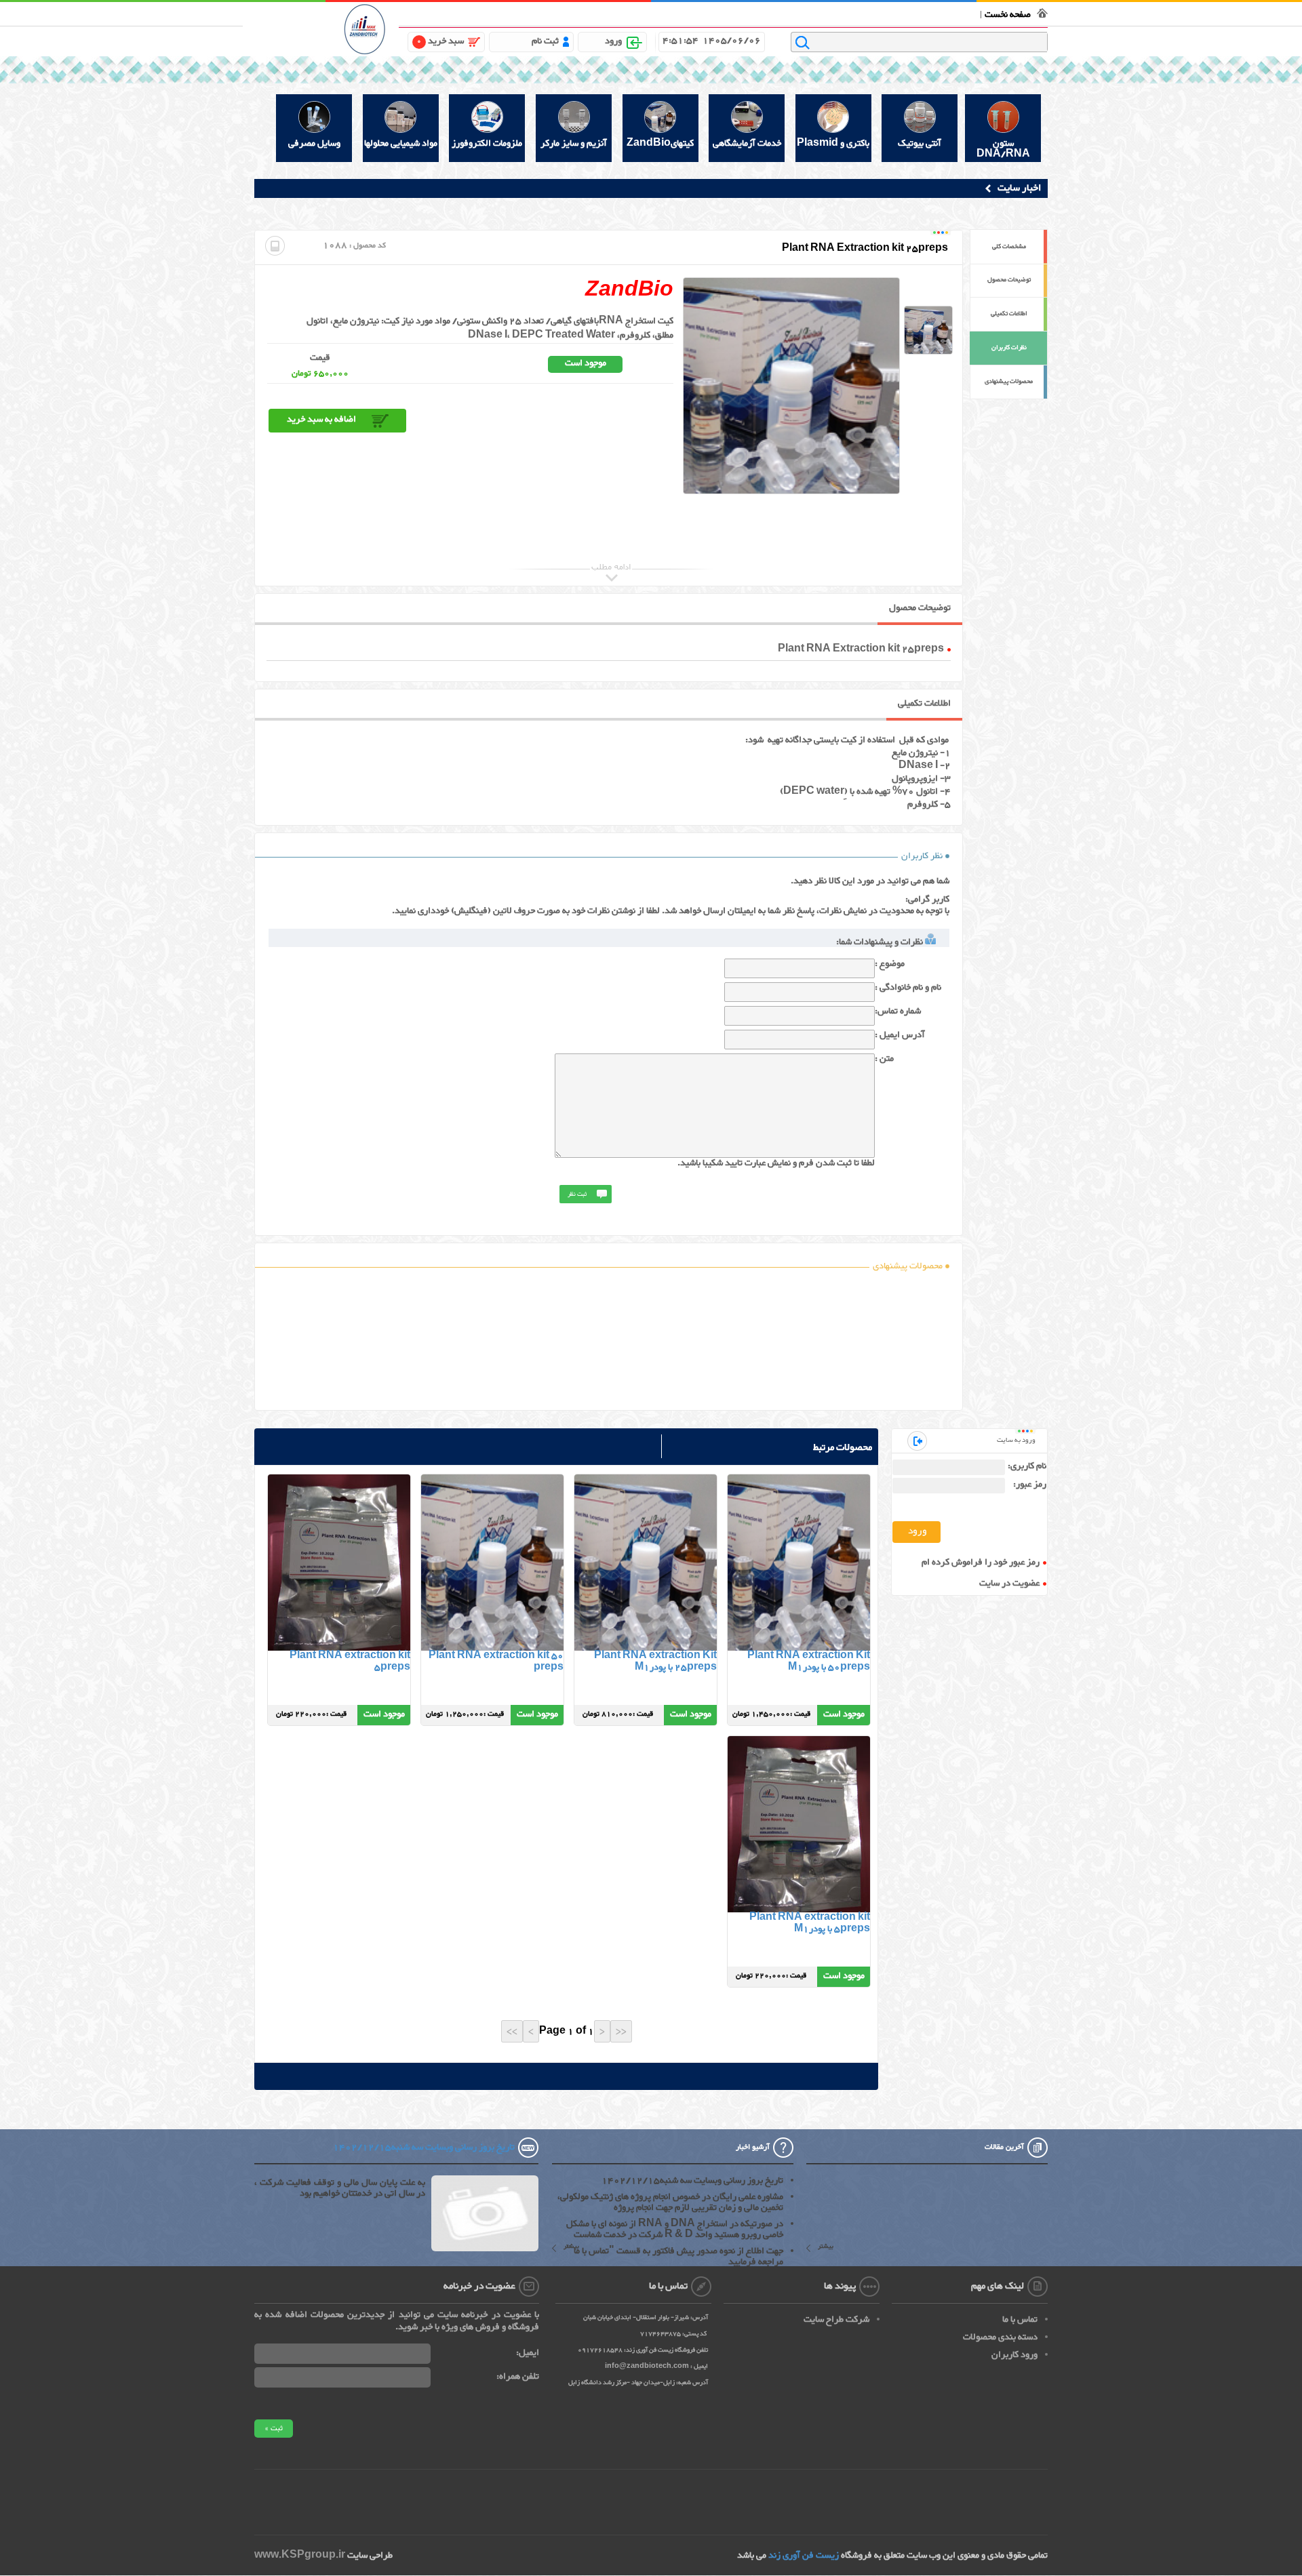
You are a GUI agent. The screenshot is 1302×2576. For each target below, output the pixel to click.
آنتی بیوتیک (920, 144)
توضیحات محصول (1009, 280)
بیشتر (826, 2248)
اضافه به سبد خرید (321, 420)
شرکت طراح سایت (836, 2320)
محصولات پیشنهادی (1009, 382)
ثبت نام (545, 41)
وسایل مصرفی (314, 144)
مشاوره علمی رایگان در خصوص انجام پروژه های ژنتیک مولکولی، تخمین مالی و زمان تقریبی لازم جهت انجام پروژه (670, 2202)
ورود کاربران (1014, 2355)
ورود (613, 41)
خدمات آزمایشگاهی (747, 144)
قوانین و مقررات (841, 13)
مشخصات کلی (1009, 247)
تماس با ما (887, 13)
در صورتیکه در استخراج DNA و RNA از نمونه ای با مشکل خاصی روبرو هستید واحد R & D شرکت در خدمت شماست (675, 2230)
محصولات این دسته (797, 1572)
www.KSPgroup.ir (300, 2556)
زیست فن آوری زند (804, 2556)
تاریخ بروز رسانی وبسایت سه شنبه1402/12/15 (692, 2181)
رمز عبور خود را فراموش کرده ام (981, 1563)
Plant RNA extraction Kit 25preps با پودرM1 (655, 1662)
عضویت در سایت (1009, 1584)
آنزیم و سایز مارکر (574, 144)
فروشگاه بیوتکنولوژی (941, 13)
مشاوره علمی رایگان (746, 13)
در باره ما (796, 13)
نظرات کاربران (1009, 348)
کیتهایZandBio (660, 144)
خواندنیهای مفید (684, 13)
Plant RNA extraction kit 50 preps (496, 1662)
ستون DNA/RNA (1003, 148)
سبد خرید (440, 41)
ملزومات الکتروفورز (487, 144)
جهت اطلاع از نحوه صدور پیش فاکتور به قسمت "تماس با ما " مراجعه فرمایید (675, 2257)
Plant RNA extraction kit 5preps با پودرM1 (810, 1924)
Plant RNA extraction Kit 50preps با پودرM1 (809, 1662)
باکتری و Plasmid (833, 144)
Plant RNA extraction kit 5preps (350, 1662)
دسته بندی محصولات (1000, 2337)
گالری (647, 13)
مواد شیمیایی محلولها (401, 144)
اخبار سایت (1019, 188)
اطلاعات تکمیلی (1009, 314)
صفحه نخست (1008, 15)
